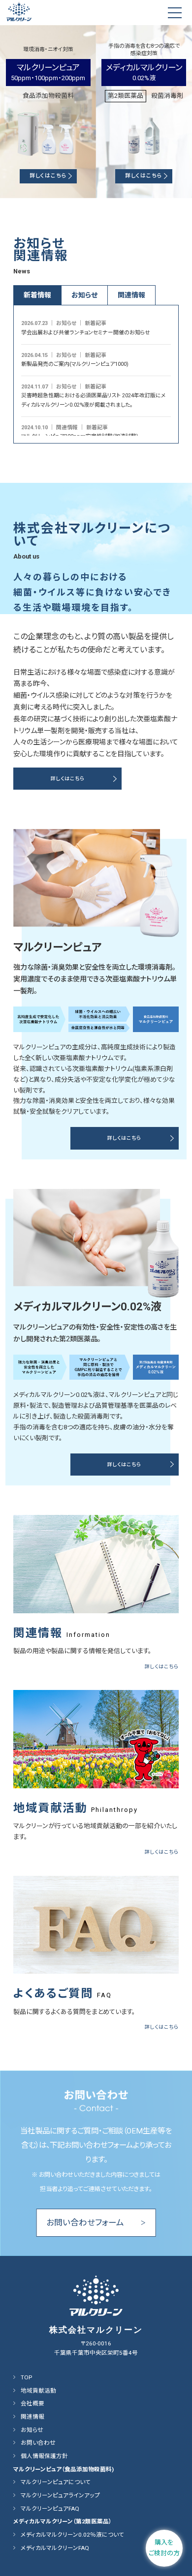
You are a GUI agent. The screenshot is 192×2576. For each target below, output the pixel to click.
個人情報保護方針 (44, 2456)
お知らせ (32, 2430)
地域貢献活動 (38, 2391)
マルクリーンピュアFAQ (50, 2509)
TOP (26, 2377)
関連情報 (32, 2417)
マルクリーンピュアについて (56, 2482)
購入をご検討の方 (164, 2548)
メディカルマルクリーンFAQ (55, 2548)
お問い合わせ (38, 2443)
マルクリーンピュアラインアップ (60, 2495)
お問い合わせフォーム (96, 2222)
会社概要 (32, 2403)
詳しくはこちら (48, 176)
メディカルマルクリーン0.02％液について (72, 2535)
